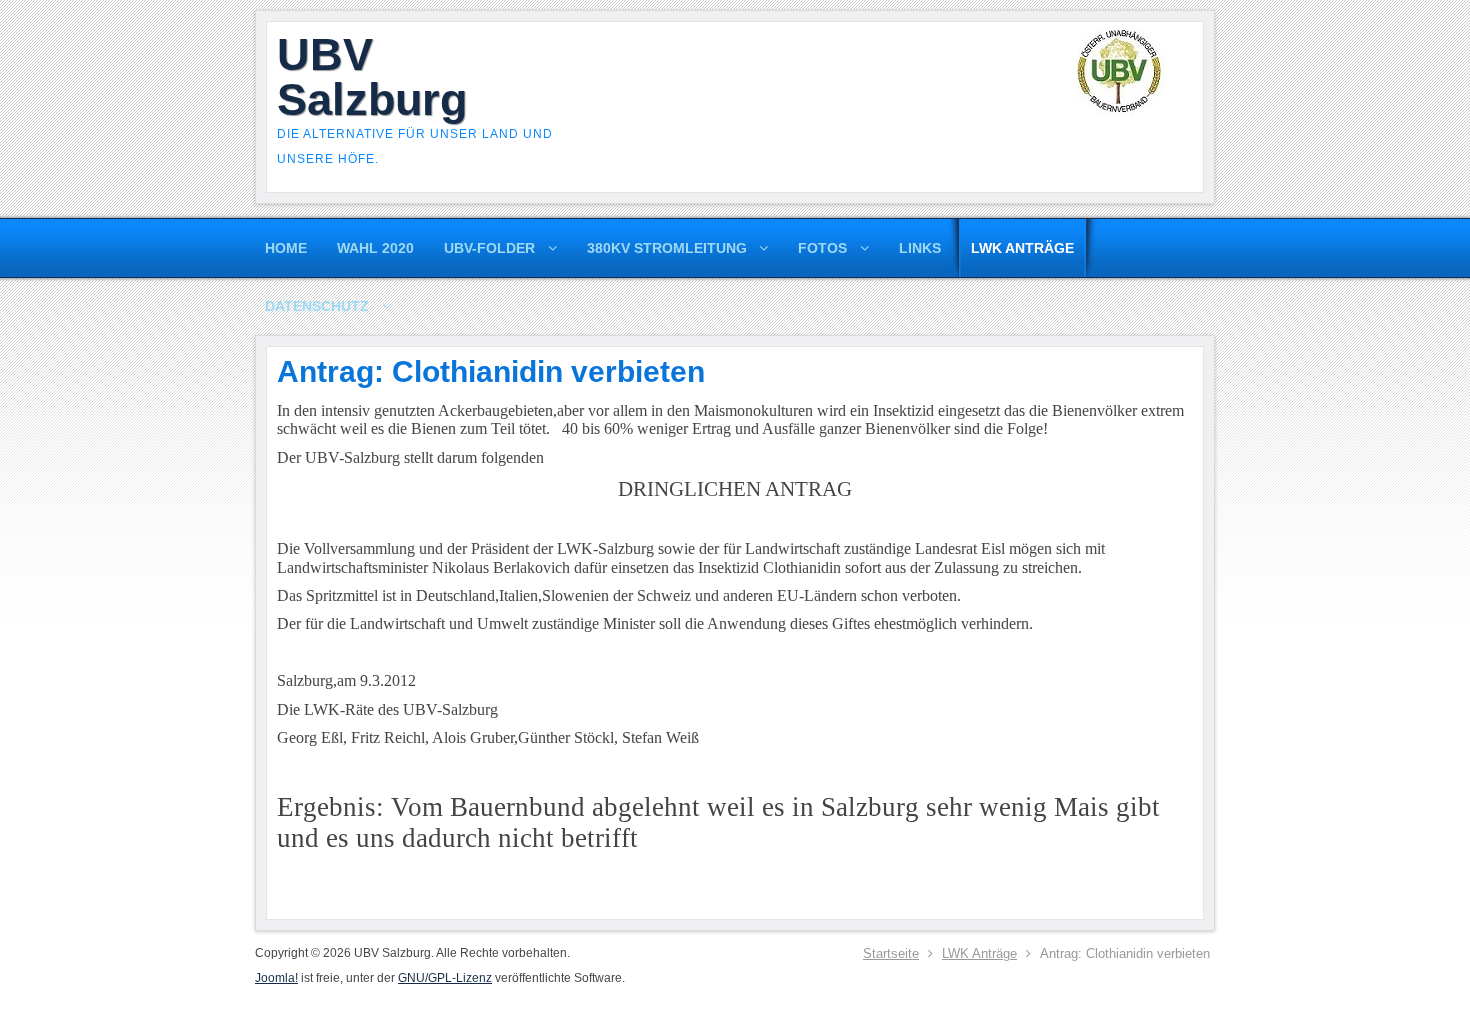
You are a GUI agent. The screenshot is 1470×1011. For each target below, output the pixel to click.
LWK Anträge (979, 953)
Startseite (891, 953)
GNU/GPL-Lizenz (445, 978)
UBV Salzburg (372, 77)
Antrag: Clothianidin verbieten (491, 371)
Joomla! (276, 978)
